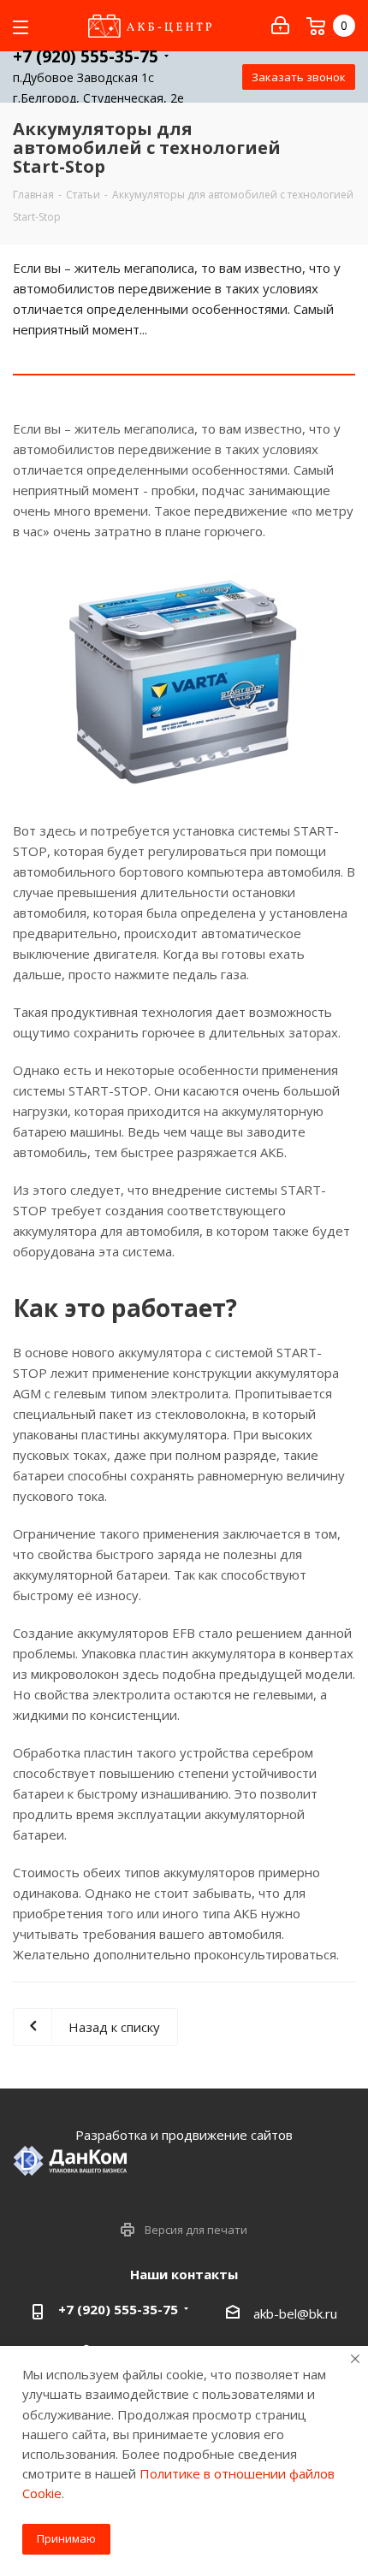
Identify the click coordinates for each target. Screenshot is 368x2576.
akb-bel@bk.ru (295, 2313)
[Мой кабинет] (280, 26)
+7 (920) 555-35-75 (86, 56)
